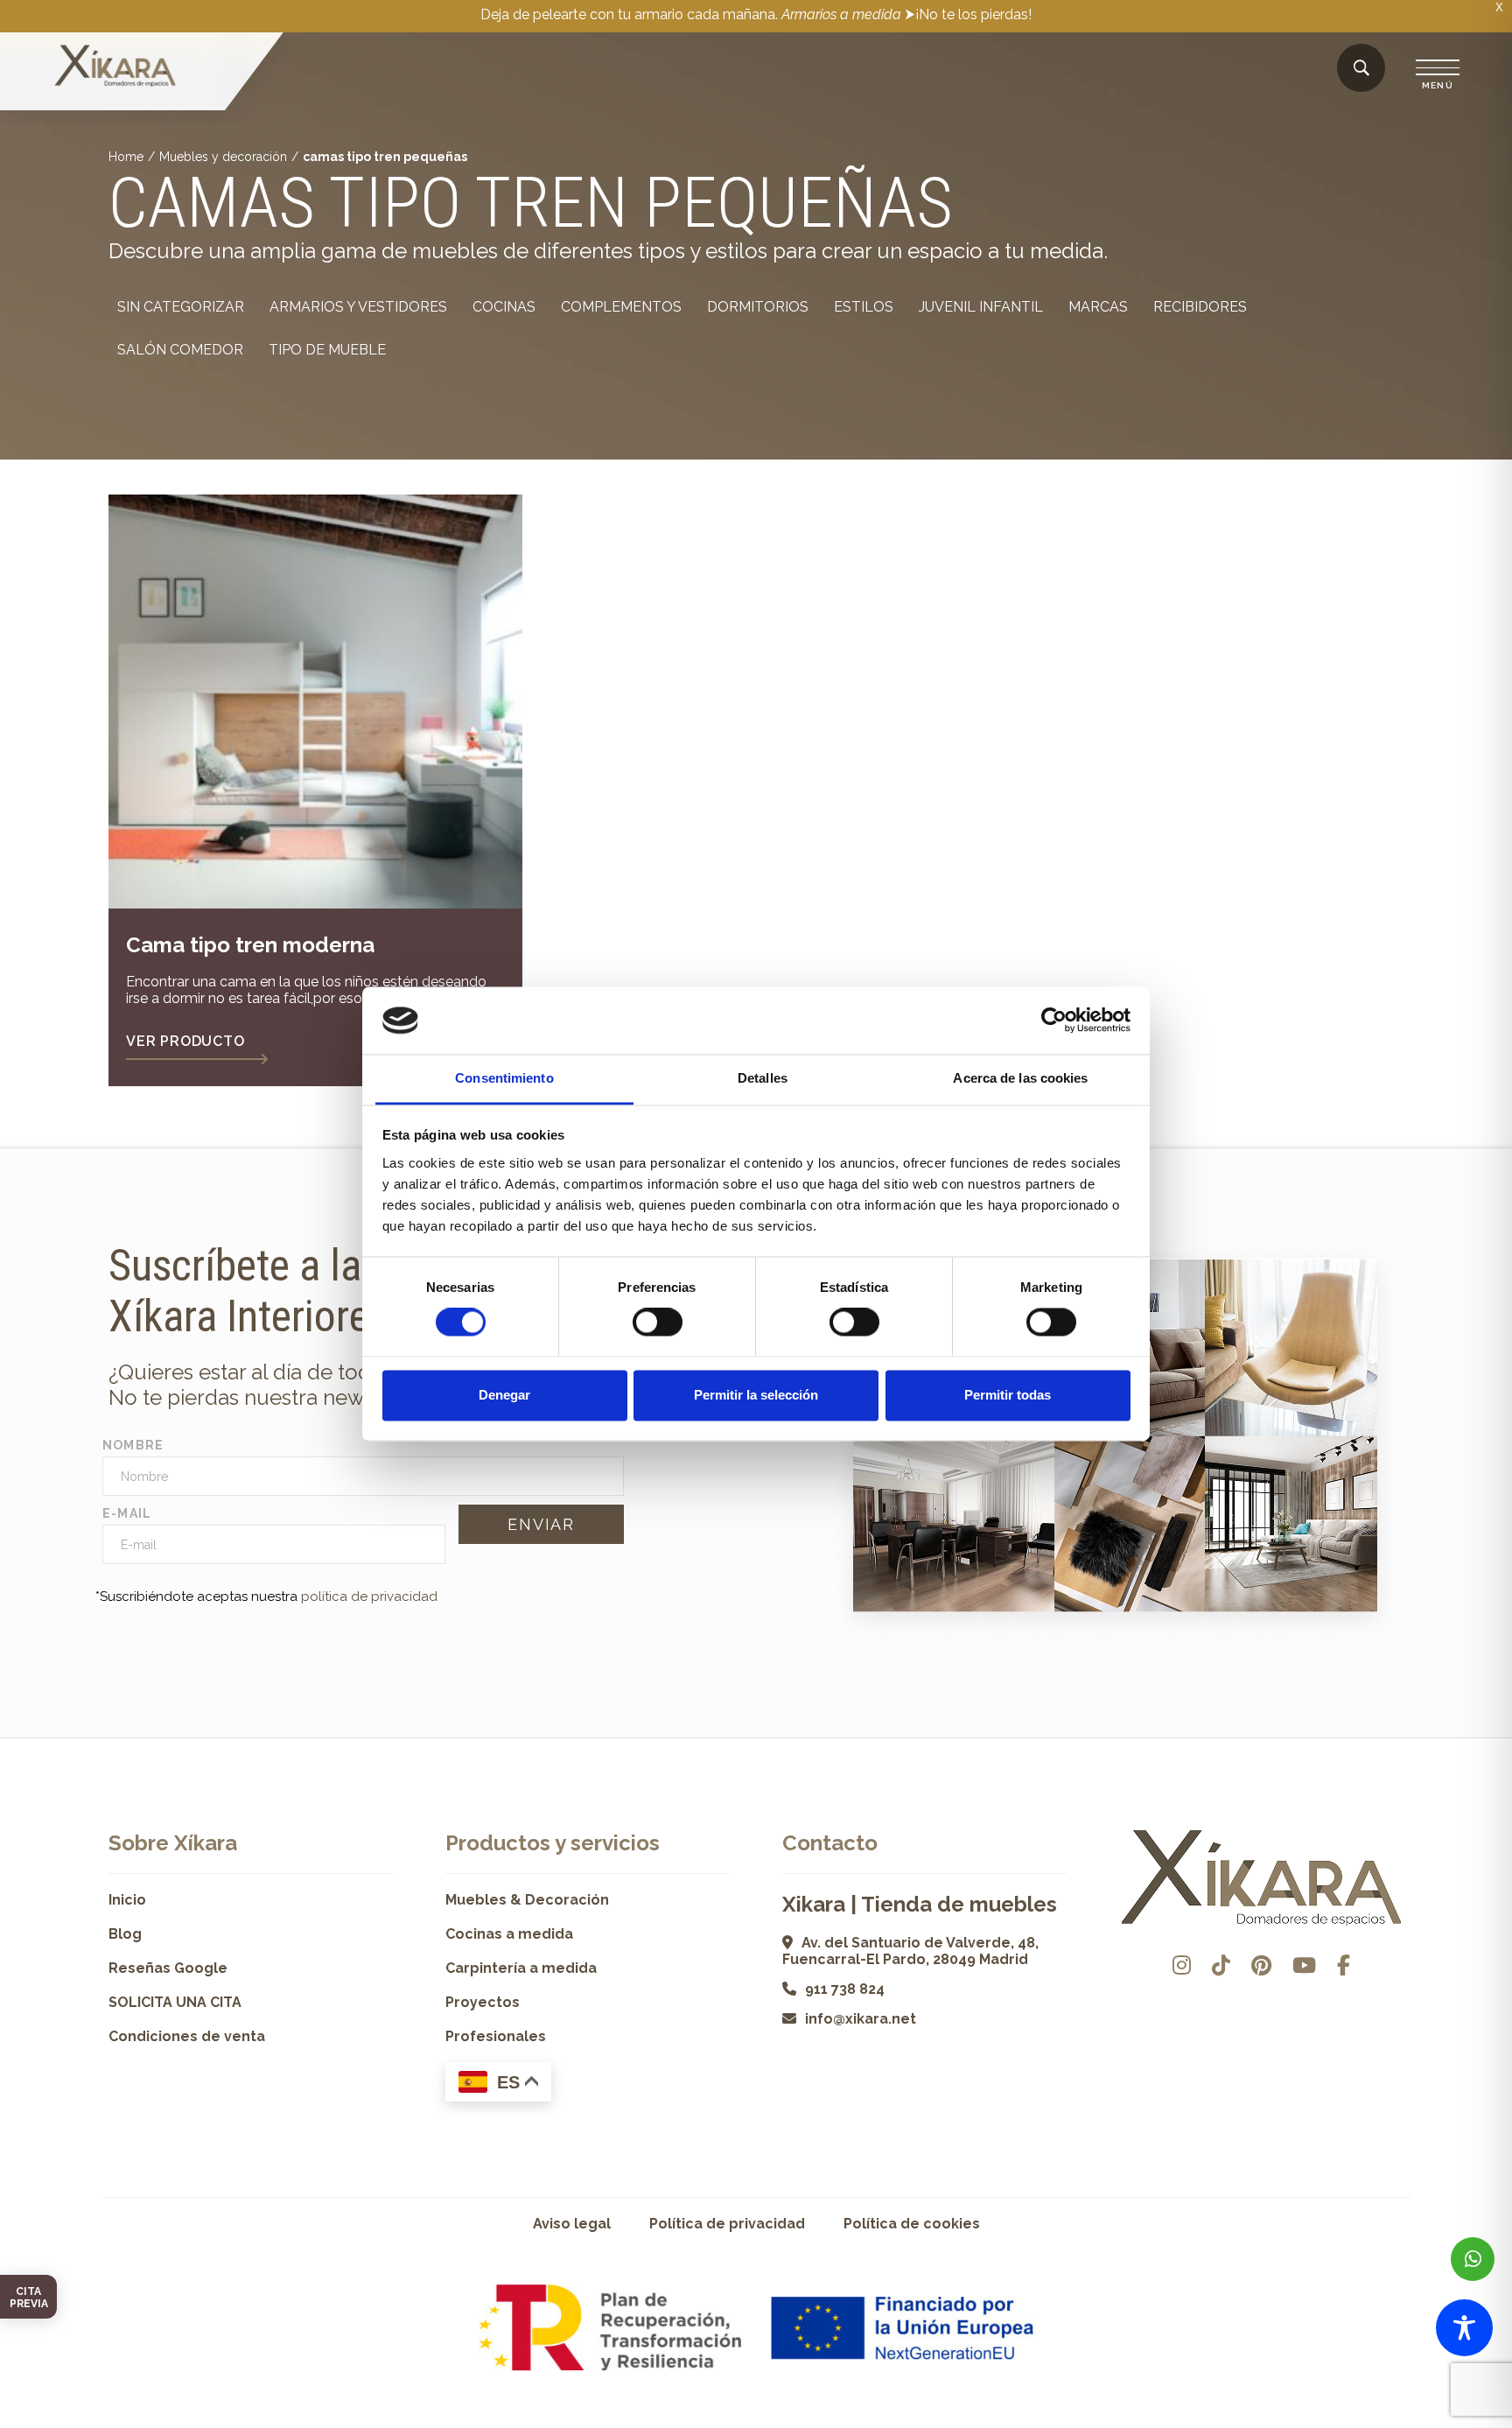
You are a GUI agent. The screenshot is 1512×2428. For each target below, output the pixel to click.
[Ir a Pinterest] (1261, 1965)
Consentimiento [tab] (504, 1078)
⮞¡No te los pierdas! (968, 14)
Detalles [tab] (763, 1078)
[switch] (658, 1323)
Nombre (133, 1445)
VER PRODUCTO (185, 1041)
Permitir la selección (756, 1395)
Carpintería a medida (521, 1968)
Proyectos (483, 2002)
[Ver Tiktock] (1221, 1965)
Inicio (127, 1900)
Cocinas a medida (509, 1934)
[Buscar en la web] (1361, 69)
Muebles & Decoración (527, 1900)
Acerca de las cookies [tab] (1020, 1078)
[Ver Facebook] (1344, 1965)
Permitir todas (1008, 1395)
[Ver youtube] (1304, 1965)
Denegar (504, 1395)
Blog (125, 1934)
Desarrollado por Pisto (1359, 2421)
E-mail (127, 1513)
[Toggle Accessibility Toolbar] (1464, 2328)
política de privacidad (369, 1596)
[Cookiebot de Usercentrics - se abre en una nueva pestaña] (1054, 1021)
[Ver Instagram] (1182, 1965)
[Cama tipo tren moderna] (315, 702)
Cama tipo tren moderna (250, 945)
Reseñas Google (168, 1968)
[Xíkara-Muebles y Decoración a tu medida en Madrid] (115, 67)
